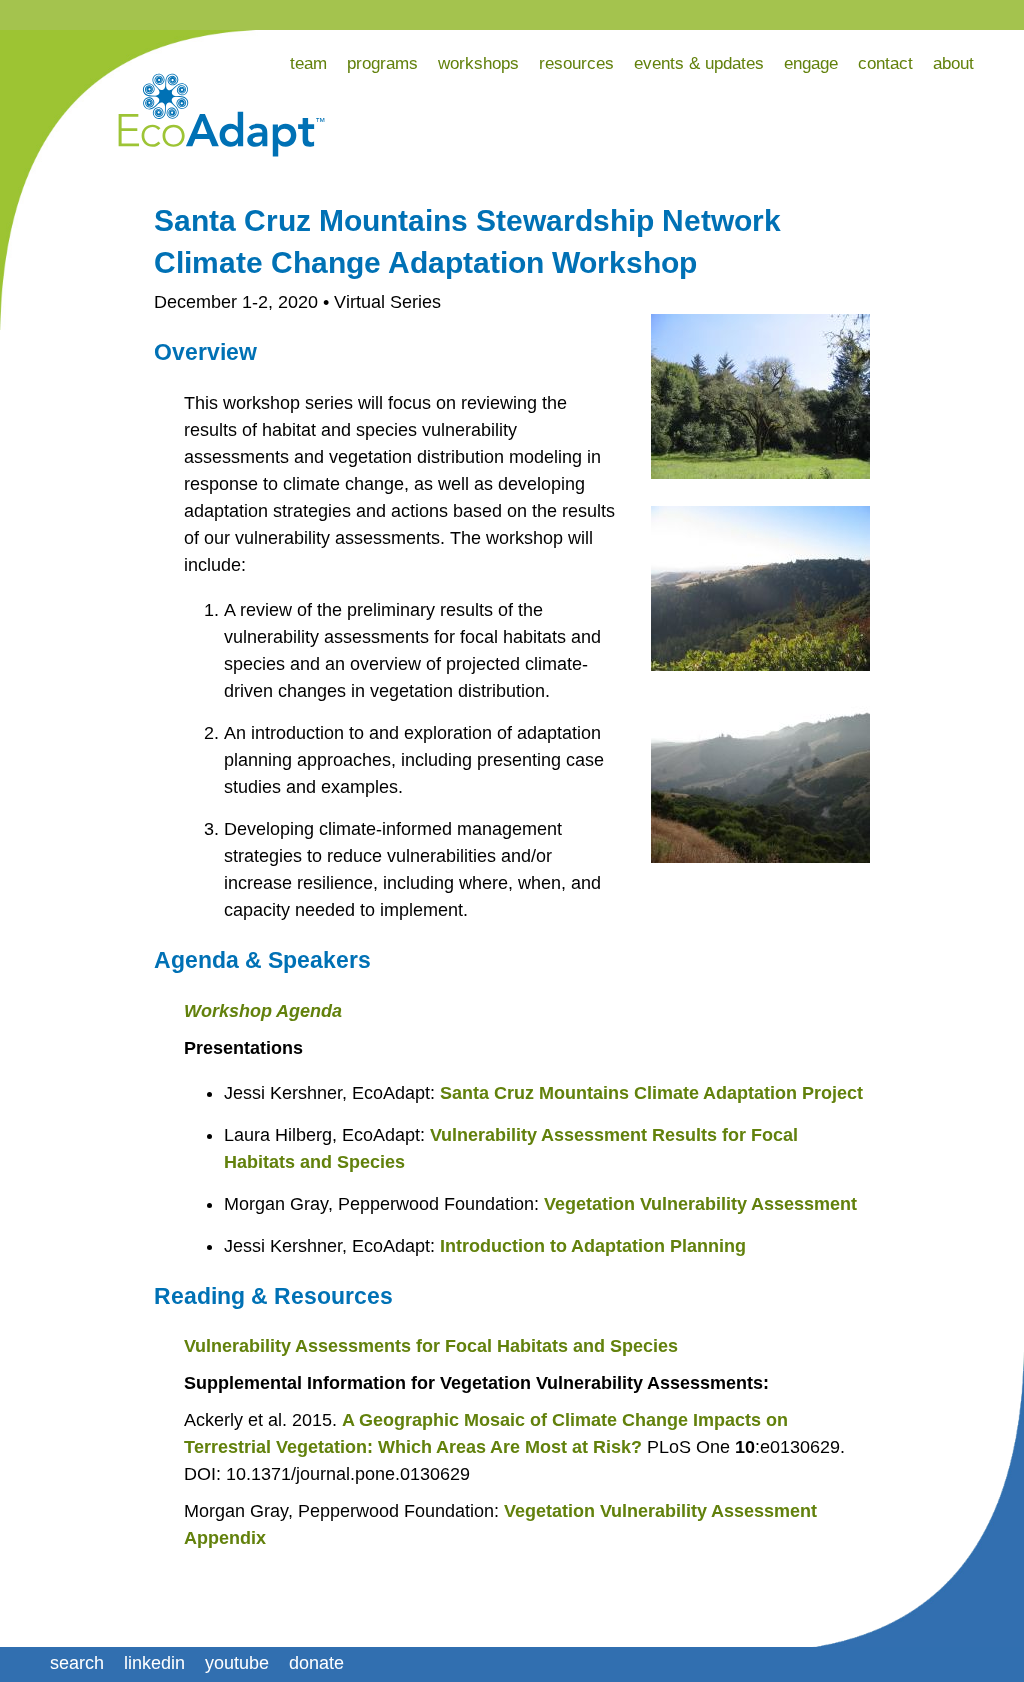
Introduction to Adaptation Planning (593, 1246)
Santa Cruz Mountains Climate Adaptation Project (651, 1093)
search (77, 1663)
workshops (478, 63)
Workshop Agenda (263, 1011)
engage (811, 63)
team (308, 63)
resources (576, 63)
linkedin (154, 1663)
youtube (237, 1663)
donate (316, 1663)
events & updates (699, 63)
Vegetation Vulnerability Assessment (700, 1204)
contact (885, 63)
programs (382, 63)
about (953, 63)
